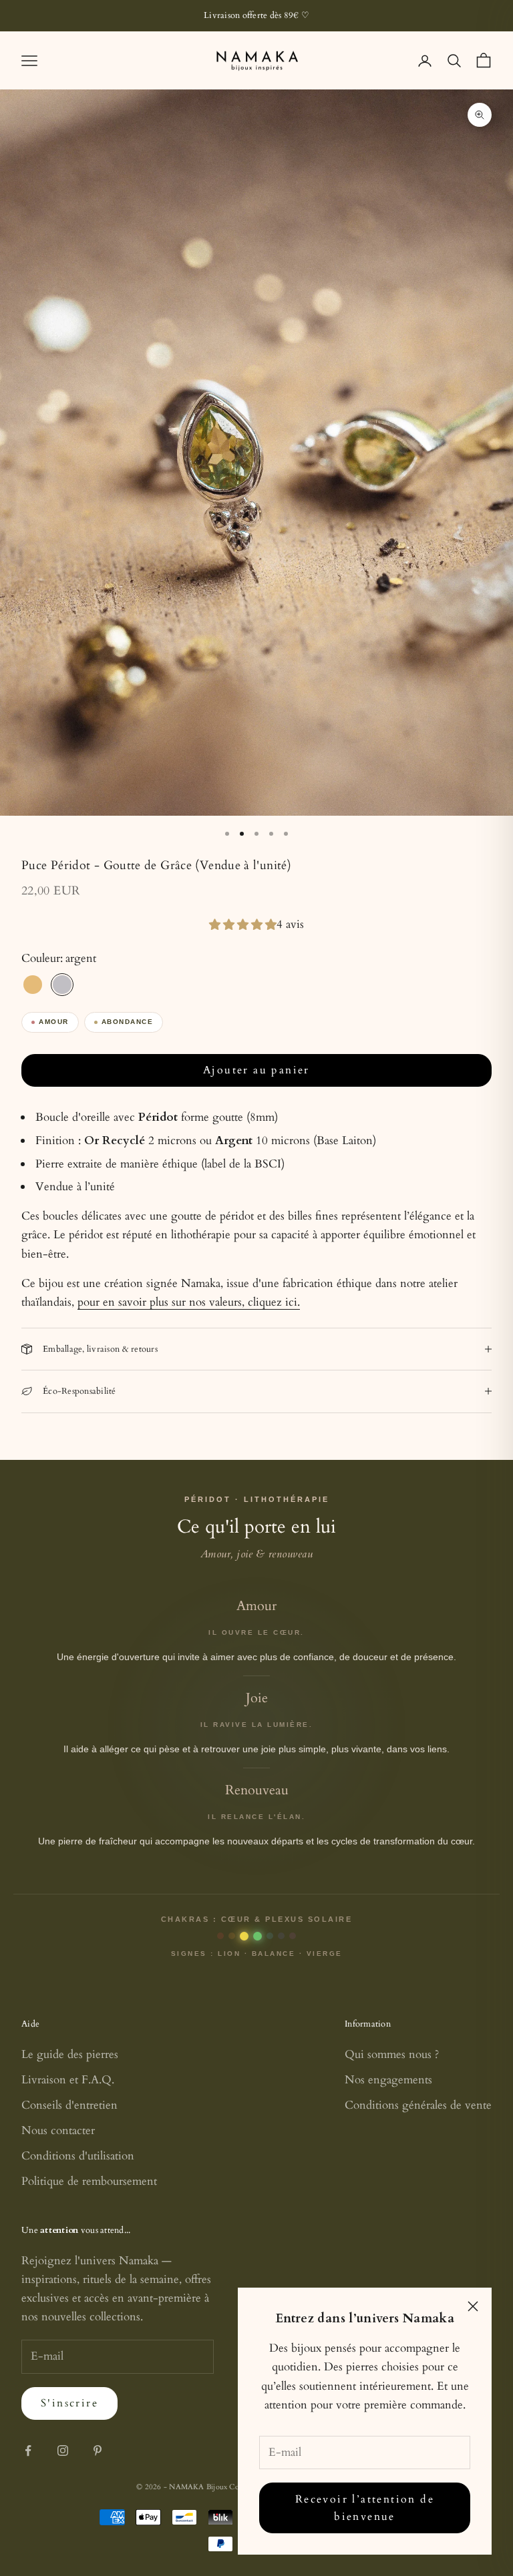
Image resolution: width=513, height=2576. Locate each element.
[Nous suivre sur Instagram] (63, 2451)
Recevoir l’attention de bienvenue (365, 2508)
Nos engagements (388, 2080)
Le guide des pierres (70, 2054)
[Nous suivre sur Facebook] (28, 2451)
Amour (54, 1022)
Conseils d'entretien (69, 2105)
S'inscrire (69, 2403)
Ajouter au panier (256, 1070)
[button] (243, 925)
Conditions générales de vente (418, 2105)
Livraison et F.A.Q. (68, 2080)
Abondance (128, 1022)
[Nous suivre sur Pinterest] (98, 2451)
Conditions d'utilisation (78, 2156)
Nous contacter (58, 2130)
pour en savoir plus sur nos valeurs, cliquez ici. (189, 1302)
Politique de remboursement (89, 2181)
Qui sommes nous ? (392, 2054)
